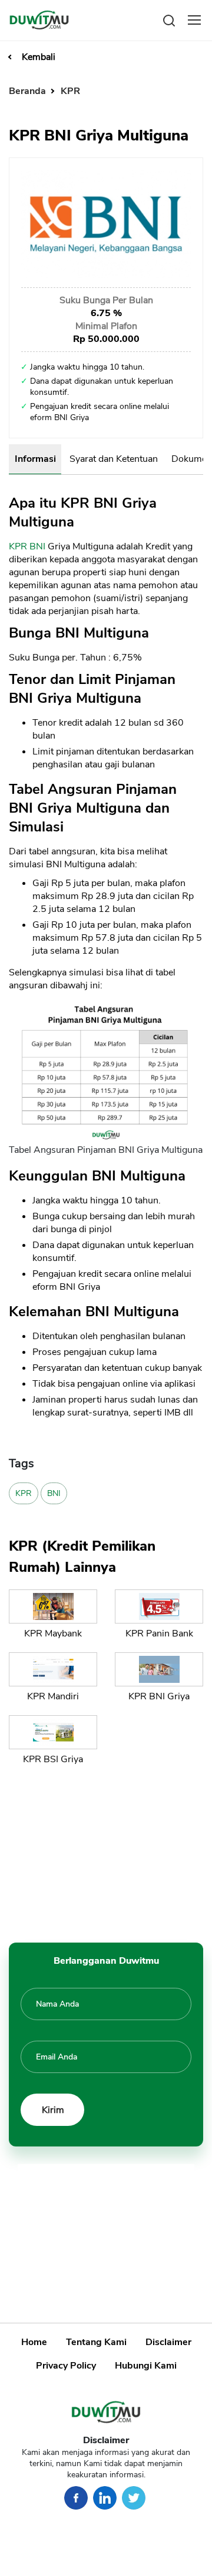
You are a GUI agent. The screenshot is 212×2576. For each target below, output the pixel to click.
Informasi (35, 459)
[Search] (169, 20)
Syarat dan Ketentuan (114, 459)
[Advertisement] (106, 1851)
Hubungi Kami (146, 2366)
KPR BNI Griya (159, 1696)
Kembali (39, 57)
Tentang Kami (96, 2342)
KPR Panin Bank (159, 1634)
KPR (70, 91)
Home (34, 2342)
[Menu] (194, 20)
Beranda (29, 91)
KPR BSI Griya (53, 1759)
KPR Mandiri (53, 1696)
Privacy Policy (66, 2366)
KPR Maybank (53, 1634)
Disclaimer (168, 2342)
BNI (37, 546)
